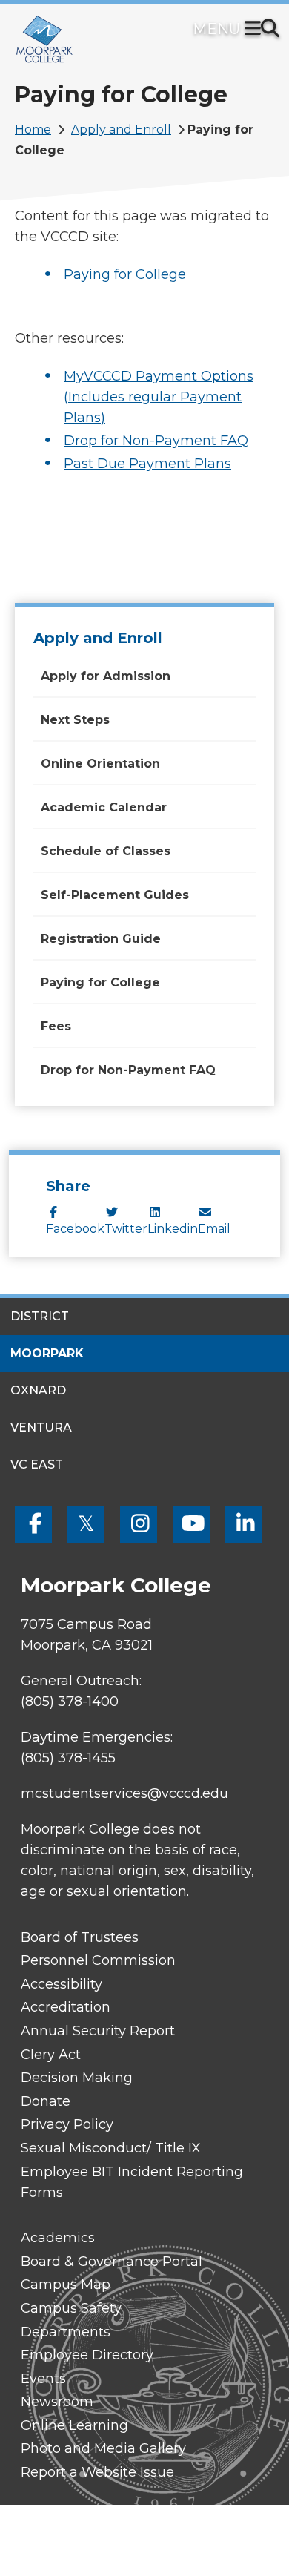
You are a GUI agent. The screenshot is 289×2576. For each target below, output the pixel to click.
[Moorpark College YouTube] (191, 1524)
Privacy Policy (67, 2124)
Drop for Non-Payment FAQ (156, 441)
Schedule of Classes (106, 851)
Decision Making (77, 2078)
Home (33, 129)
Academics (58, 2238)
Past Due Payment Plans (147, 464)
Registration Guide (101, 939)
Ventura (41, 1427)
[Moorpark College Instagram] (139, 1524)
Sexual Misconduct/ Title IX (111, 2148)
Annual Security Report (98, 2031)
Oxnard (38, 1390)
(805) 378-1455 (68, 1758)
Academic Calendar (104, 807)
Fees (56, 1026)
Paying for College (125, 274)
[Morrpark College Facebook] (33, 1524)
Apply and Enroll (121, 129)
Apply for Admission (106, 676)
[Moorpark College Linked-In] (244, 1524)
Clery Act (51, 2055)
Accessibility (62, 1984)
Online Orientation (100, 764)
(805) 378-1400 (70, 1702)
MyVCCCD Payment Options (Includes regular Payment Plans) (159, 397)
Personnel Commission (98, 1960)
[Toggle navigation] (256, 30)
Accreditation (66, 2007)
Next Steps (75, 720)
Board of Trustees (80, 1937)
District (40, 1316)
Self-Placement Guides (115, 895)
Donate (46, 2101)
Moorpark (47, 1353)
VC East (37, 1465)
